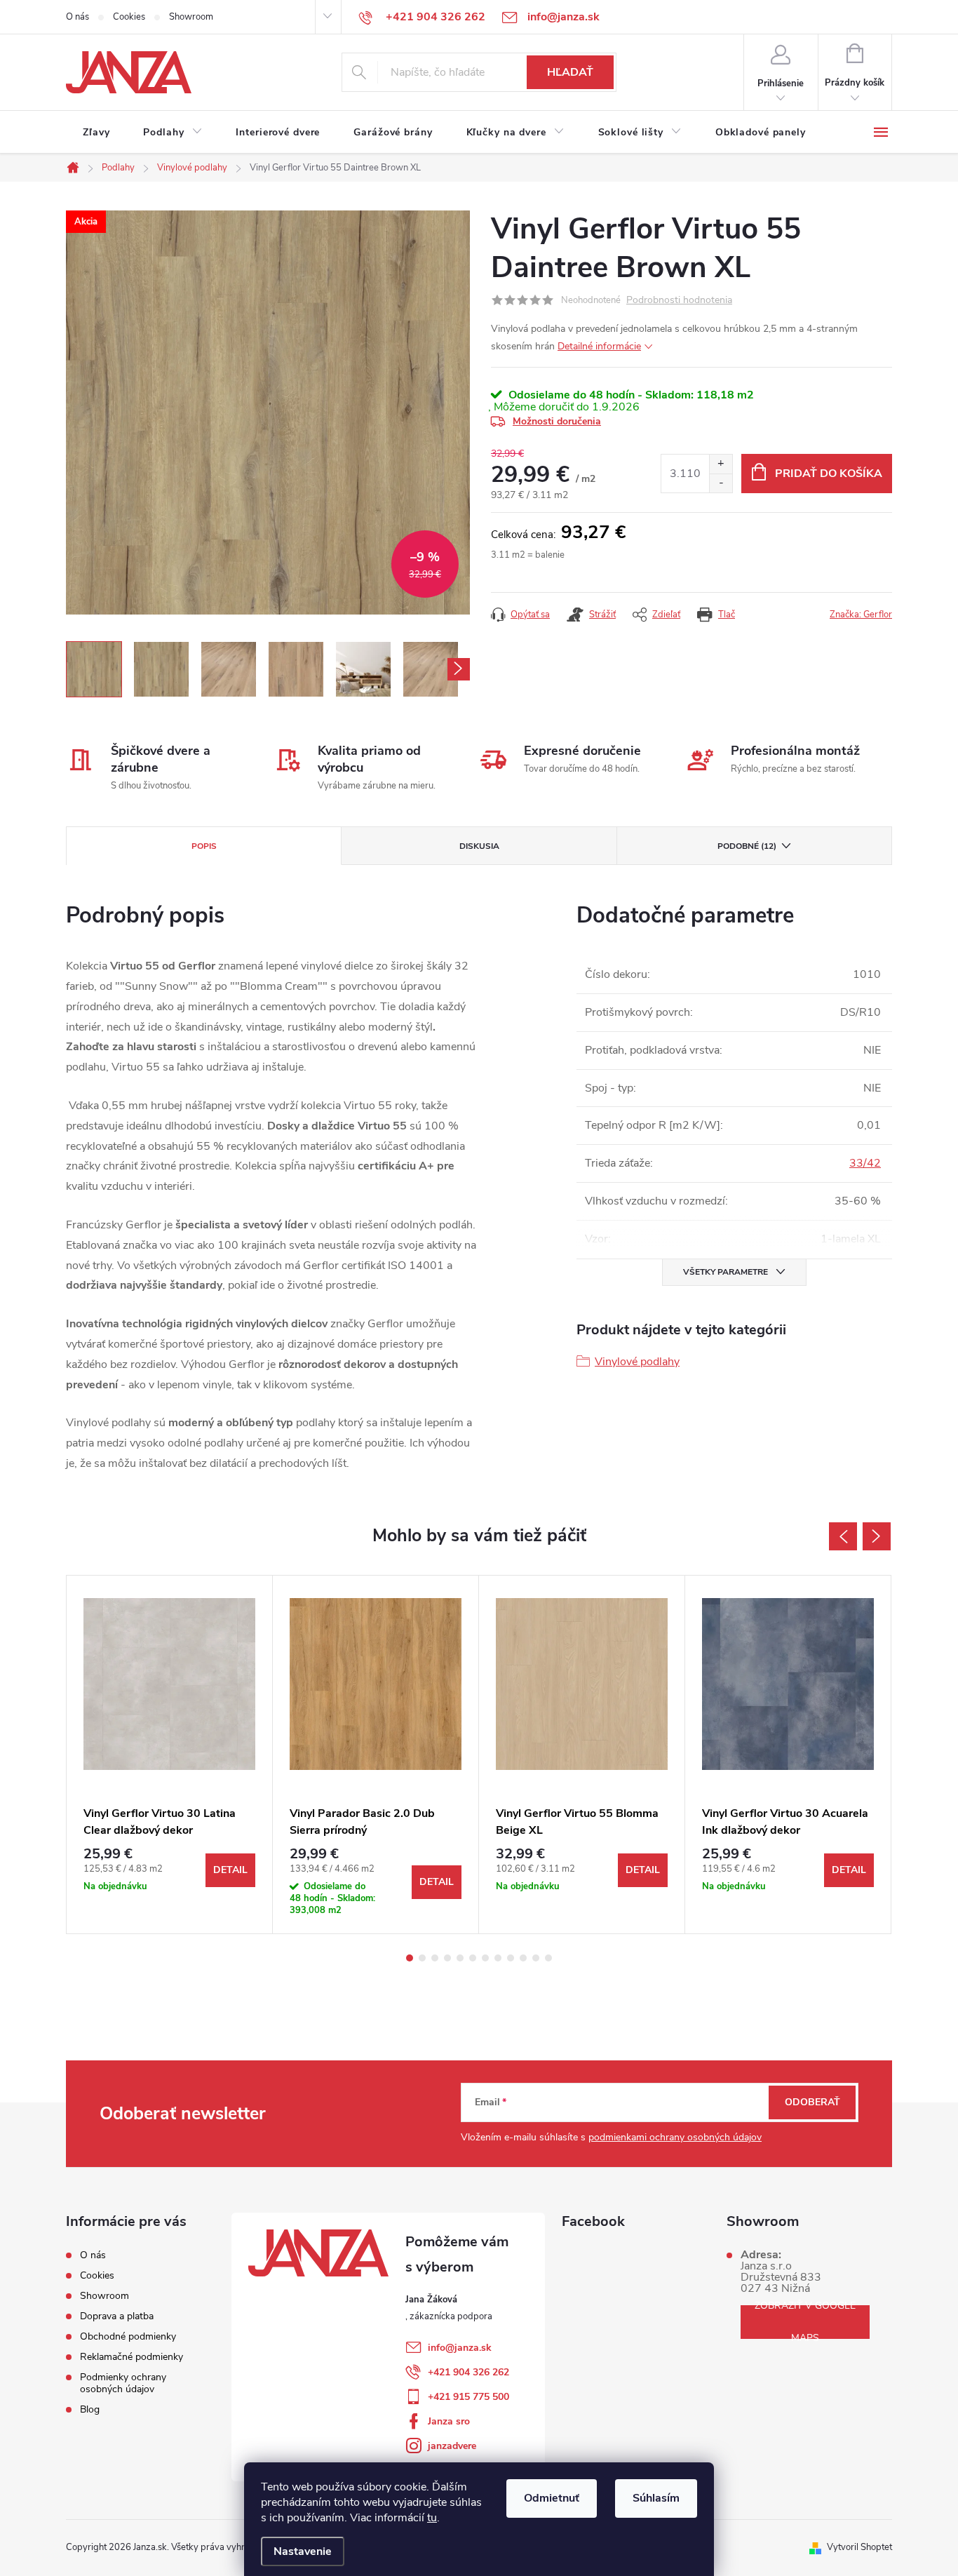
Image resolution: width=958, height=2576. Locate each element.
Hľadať (570, 72)
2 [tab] (422, 1958)
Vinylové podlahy (637, 1362)
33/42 (865, 1163)
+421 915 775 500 (468, 2397)
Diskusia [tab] (479, 846)
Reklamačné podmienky (131, 2357)
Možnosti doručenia (557, 421)
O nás (77, 17)
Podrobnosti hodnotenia (679, 301)
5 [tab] (460, 1958)
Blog (90, 2409)
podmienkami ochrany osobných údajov (675, 2137)
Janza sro (449, 2421)
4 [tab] (447, 1958)
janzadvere (452, 2446)
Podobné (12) (747, 846)
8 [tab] (498, 1958)
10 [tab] (523, 1958)
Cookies (129, 17)
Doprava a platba (117, 2316)
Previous (843, 1536)
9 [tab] (511, 1958)
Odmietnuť (552, 2498)
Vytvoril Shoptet (859, 2547)
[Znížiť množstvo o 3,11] (721, 483)
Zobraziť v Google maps (805, 2322)
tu (432, 2518)
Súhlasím (656, 2498)
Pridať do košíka (829, 474)
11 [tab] (536, 1958)
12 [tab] (548, 1958)
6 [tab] (473, 1958)
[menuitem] (96, 133)
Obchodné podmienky (128, 2336)
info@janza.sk (460, 2348)
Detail (230, 1870)
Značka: (861, 615)
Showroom (191, 17)
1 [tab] (410, 1958)
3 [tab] (435, 1958)
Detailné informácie (599, 346)
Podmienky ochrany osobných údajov (123, 2383)
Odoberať (812, 2102)
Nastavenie (303, 2551)
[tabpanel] (170, 1755)
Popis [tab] (204, 846)
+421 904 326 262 (468, 2372)
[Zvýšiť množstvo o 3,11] (721, 464)
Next (877, 1536)
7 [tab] (485, 1958)
